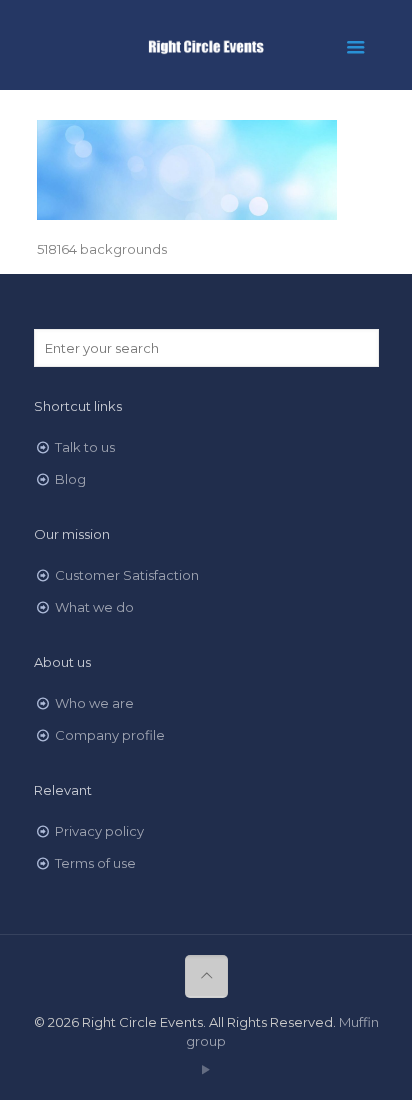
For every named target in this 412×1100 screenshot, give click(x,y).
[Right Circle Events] (206, 45)
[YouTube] (206, 1069)
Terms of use (95, 863)
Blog (70, 479)
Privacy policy (99, 831)
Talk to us (85, 447)
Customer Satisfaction (127, 575)
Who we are (94, 703)
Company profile (110, 735)
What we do (94, 607)
